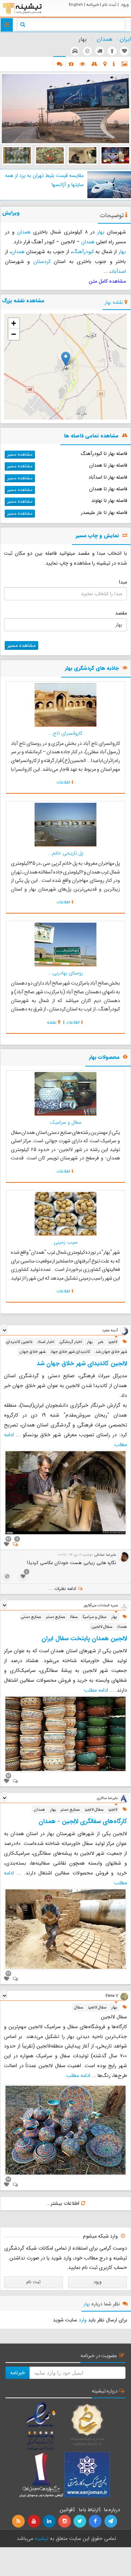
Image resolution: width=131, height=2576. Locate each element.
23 (8, 1775)
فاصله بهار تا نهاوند (109, 501)
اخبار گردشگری (71, 1342)
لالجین (113, 1342)
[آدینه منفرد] (124, 1331)
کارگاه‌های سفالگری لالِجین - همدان (83, 1821)
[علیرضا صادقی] (124, 1557)
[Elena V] (124, 1996)
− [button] (14, 334)
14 (8, 2179)
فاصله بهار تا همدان (108, 465)
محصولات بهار (104, 1058)
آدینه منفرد (110, 1330)
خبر (101, 1342)
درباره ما (112, 2510)
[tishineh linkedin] (50, 2521)
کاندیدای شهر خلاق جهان (70, 1352)
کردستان (42, 262)
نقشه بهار (114, 302)
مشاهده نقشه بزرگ (23, 301)
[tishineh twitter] (80, 2521)
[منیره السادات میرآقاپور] (124, 1606)
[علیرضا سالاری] (124, 1799)
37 (8, 1539)
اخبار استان (46, 1342)
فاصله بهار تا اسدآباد (108, 477)
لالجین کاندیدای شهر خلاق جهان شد (82, 1364)
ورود (125, 5)
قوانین (66, 2510)
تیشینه (41, 2538)
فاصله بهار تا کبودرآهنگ (104, 454)
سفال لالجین (102, 1627)
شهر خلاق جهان (33, 1352)
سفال (74, 1617)
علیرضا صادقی (105, 1555)
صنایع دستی (56, 1617)
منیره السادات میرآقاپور (101, 1605)
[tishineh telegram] (111, 2521)
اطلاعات (63, 782)
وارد (83, 2320)
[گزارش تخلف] (7, 1577)
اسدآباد (118, 271)
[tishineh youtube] (34, 2521)
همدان (105, 39)
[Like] (7, 1544)
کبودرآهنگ (83, 252)
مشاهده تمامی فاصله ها (91, 436)
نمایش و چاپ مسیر (97, 536)
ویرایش (11, 213)
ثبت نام (109, 5)
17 (8, 1973)
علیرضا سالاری (107, 1798)
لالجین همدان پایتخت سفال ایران (84, 1639)
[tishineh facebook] (96, 2521)
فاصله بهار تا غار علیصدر (104, 513)
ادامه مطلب (96, 1690)
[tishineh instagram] (65, 2521)
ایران (125, 39)
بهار (101, 232)
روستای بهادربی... (65, 973)
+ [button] (14, 323)
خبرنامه (93, 5)
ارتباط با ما (88, 2510)
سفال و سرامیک (66, 1122)
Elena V (112, 1996)
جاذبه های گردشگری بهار (92, 669)
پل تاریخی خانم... (65, 853)
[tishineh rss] (19, 2521)
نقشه (52, 1022)
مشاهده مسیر (20, 454)
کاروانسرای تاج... (65, 733)
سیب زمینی (66, 1242)
